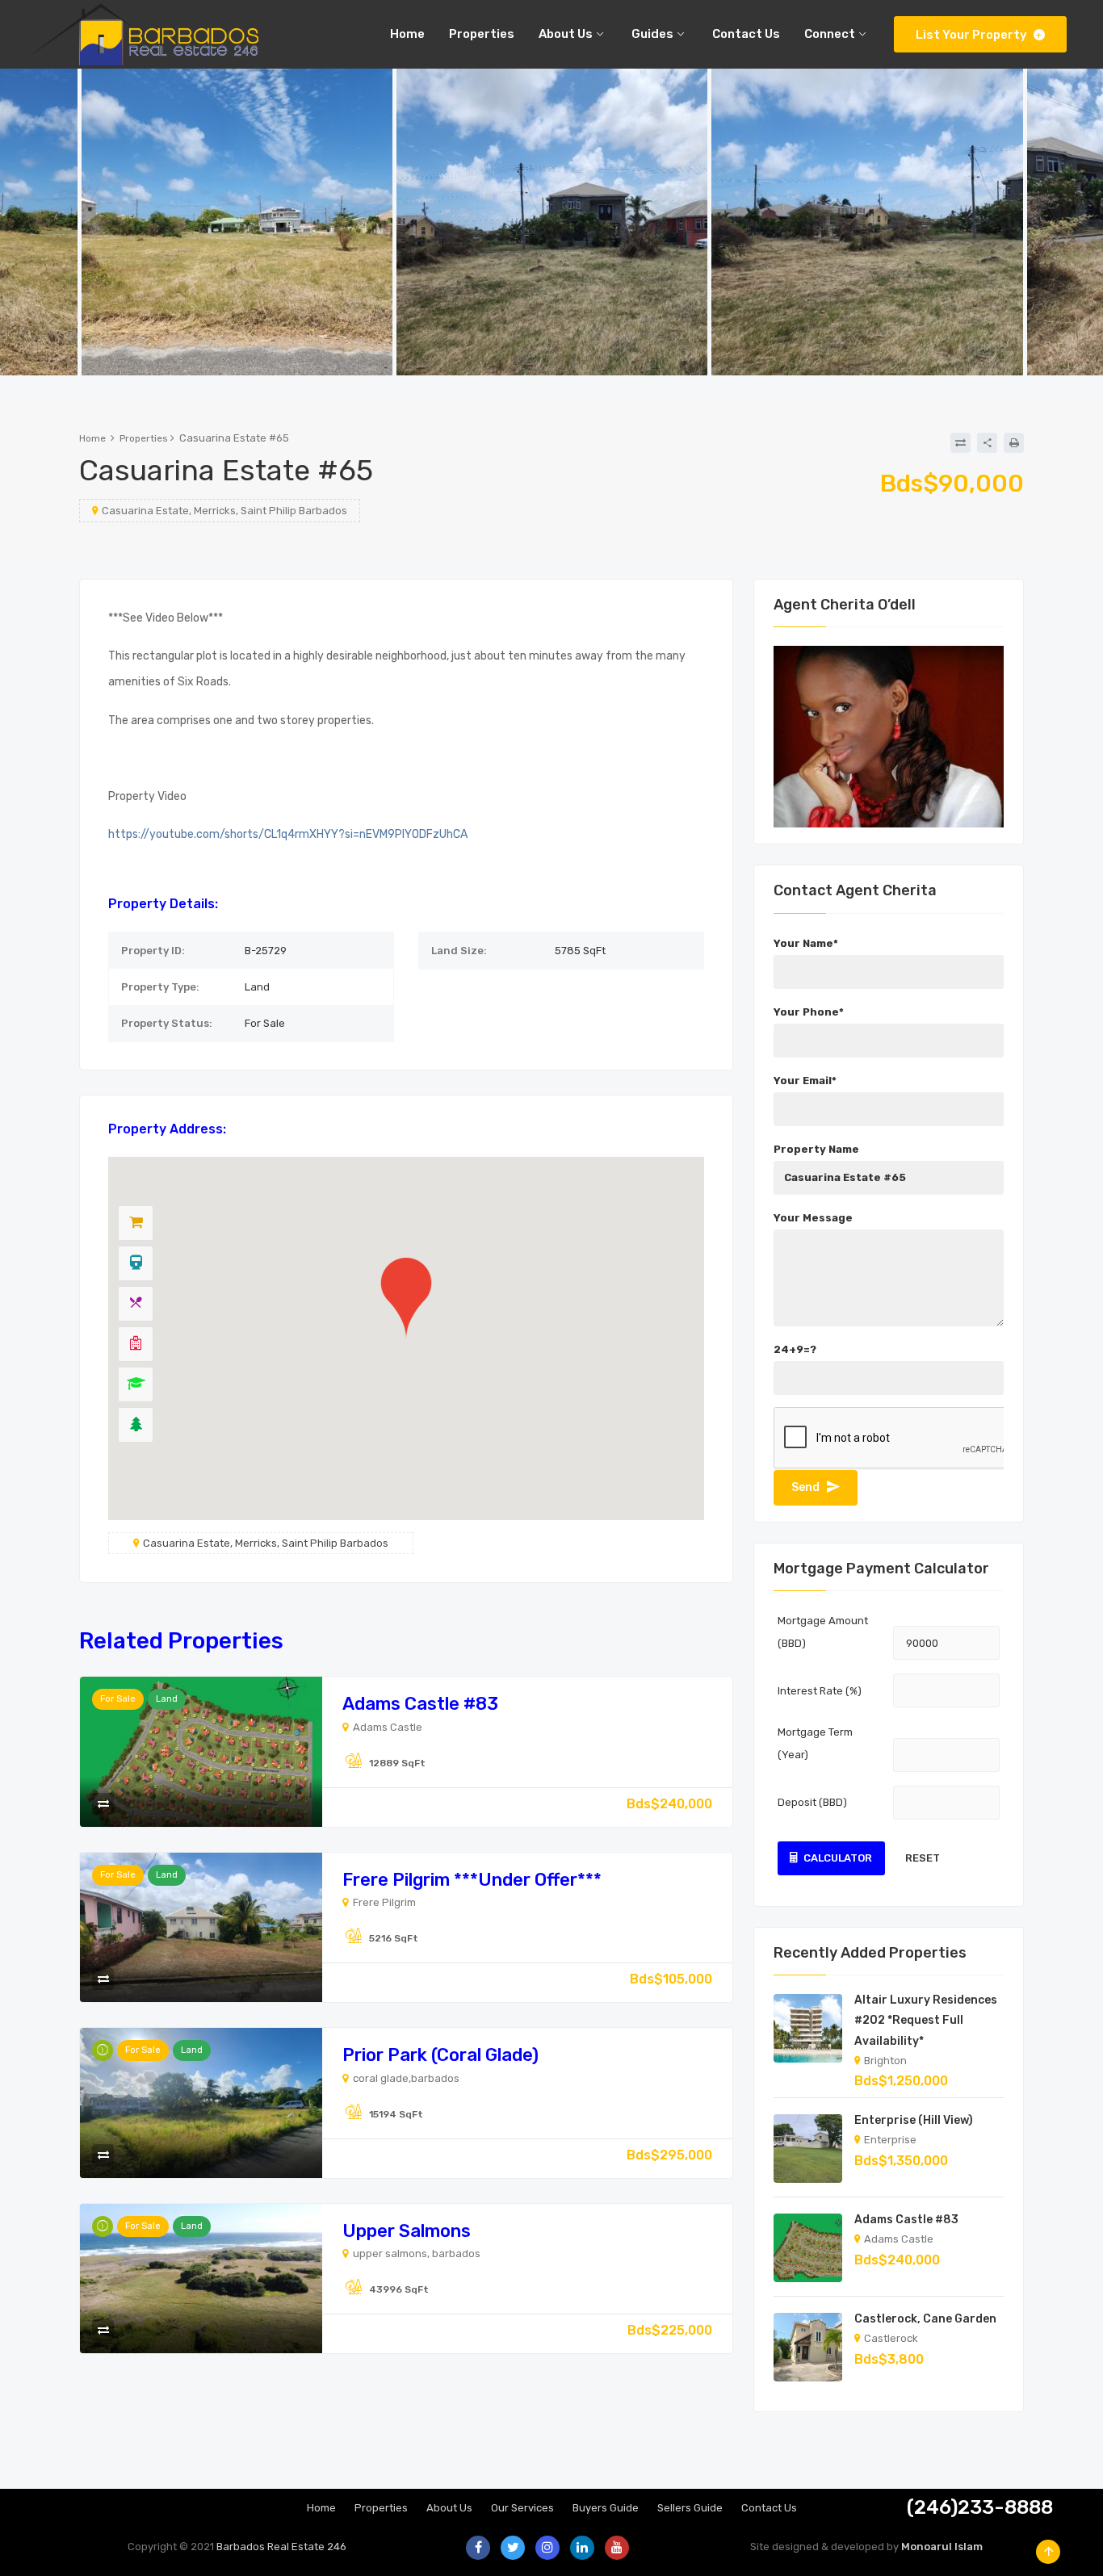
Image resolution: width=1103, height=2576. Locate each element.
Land (167, 1699)
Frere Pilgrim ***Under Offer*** (472, 1880)
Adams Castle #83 (420, 1704)
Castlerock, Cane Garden (925, 2319)
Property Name (816, 1149)
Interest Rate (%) (820, 1691)
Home (92, 438)
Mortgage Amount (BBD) (823, 1632)
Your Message (813, 1218)
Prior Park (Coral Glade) (440, 2055)
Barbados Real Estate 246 (281, 2547)
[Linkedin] (582, 2548)
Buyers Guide (606, 2508)
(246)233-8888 (980, 2507)
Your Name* (806, 943)
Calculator (838, 1858)
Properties (144, 438)
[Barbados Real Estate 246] (141, 34)
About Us (449, 2508)
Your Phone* (809, 1012)
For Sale (118, 1699)
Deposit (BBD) (812, 1802)
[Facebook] (478, 2548)
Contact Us (769, 2508)
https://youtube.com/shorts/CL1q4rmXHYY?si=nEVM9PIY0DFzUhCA (288, 834)
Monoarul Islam (942, 2547)
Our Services (522, 2508)
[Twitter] (513, 2548)
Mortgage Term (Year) (815, 1743)
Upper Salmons (407, 2231)
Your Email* (805, 1081)
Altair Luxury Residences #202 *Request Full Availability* (926, 2020)
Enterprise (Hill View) (914, 2120)
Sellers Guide (690, 2508)
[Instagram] (547, 2548)
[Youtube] (617, 2548)
